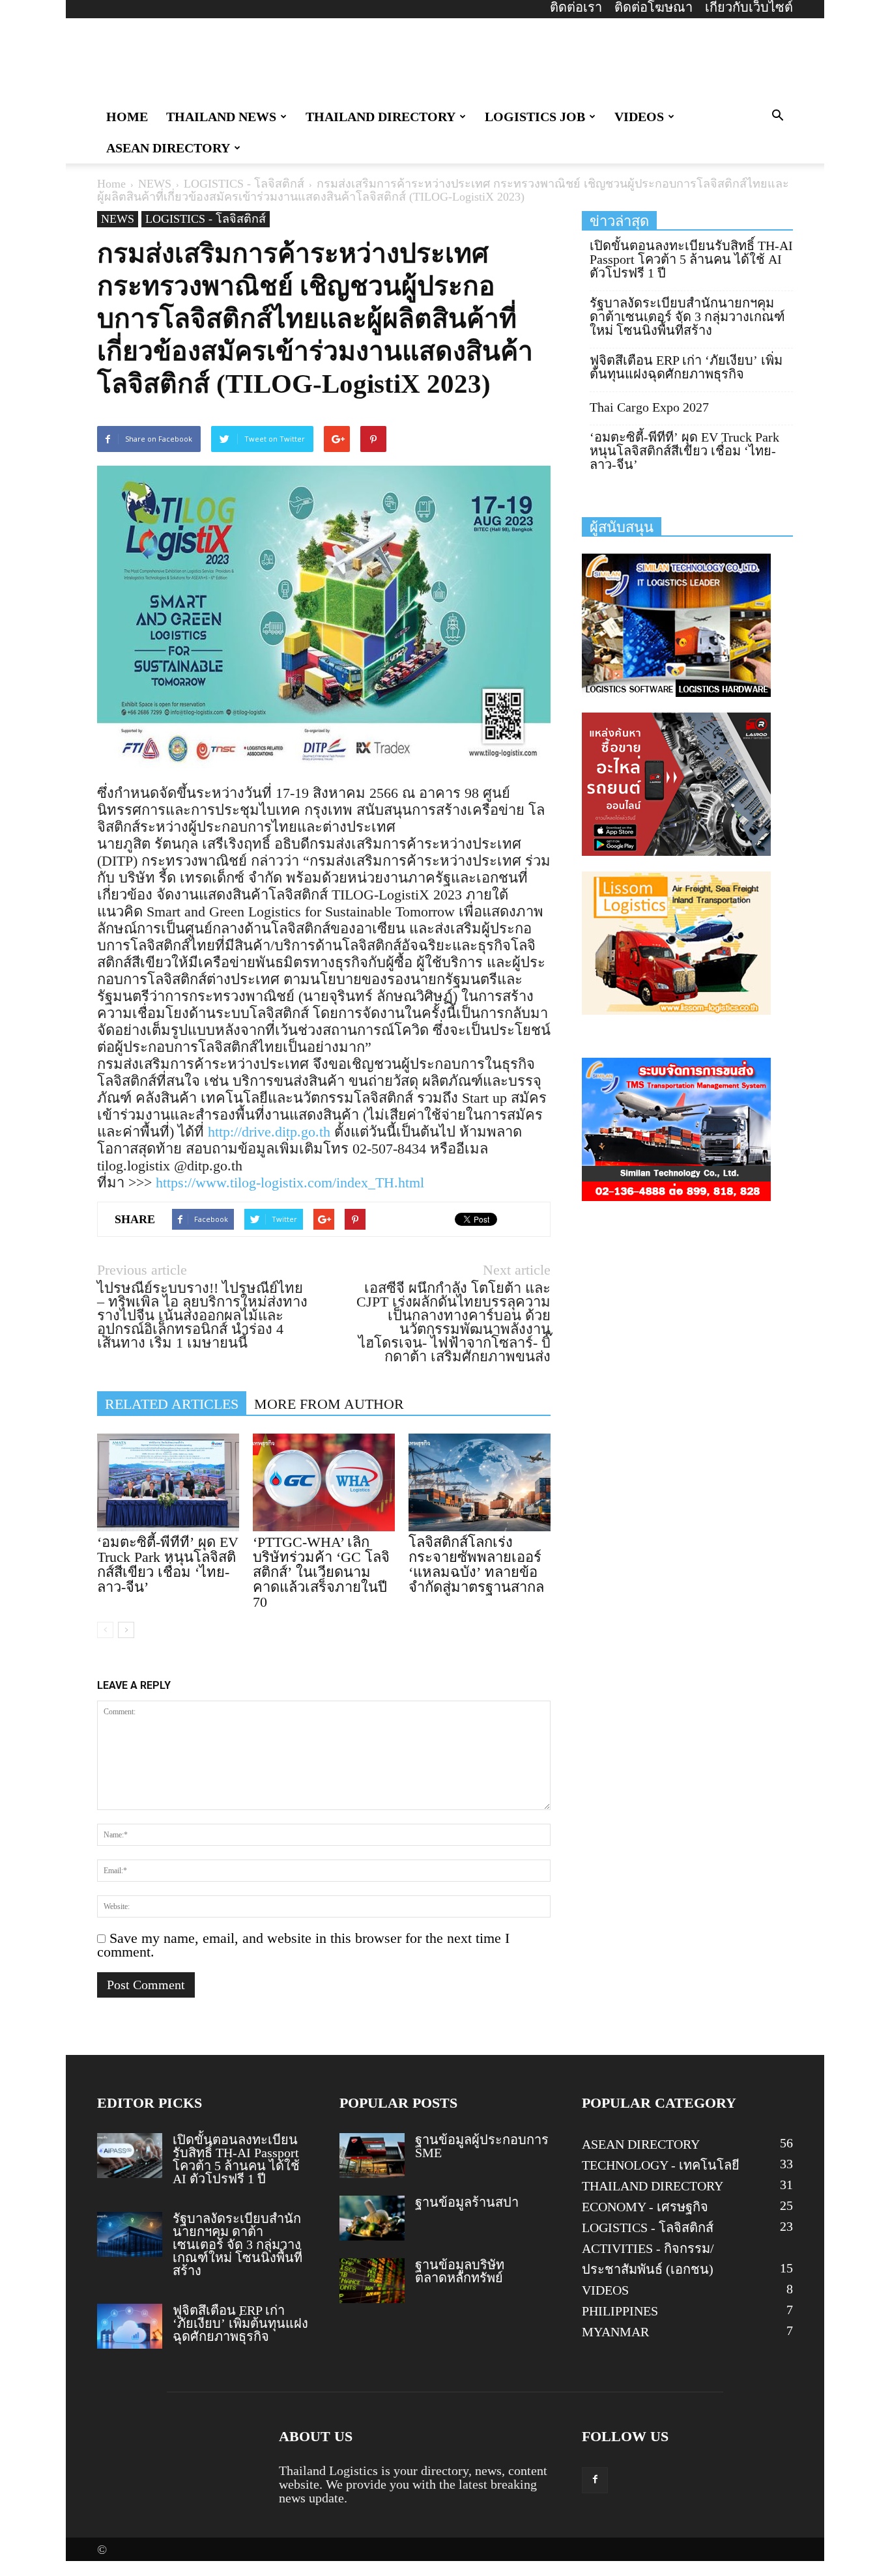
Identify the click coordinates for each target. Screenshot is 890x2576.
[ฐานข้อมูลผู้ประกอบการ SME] (372, 2156)
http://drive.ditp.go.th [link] (269, 1132)
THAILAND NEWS (221, 117)
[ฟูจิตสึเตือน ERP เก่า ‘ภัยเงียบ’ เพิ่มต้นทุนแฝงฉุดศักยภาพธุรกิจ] (130, 2326)
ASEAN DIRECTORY (168, 148)
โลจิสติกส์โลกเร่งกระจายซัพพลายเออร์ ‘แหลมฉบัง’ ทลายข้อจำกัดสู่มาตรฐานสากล (476, 1564)
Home (111, 184)
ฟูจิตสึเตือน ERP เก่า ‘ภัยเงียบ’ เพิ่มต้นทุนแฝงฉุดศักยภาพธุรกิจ (686, 367)
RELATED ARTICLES (172, 1404)
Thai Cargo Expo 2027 (649, 407)
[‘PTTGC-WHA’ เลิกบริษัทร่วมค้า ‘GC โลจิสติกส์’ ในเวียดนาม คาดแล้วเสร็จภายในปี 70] (324, 1482)
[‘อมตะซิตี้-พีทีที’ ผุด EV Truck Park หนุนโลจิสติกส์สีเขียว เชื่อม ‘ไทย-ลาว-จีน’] (168, 1482)
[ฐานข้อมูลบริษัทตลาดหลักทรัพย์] (372, 2281)
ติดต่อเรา (576, 7)
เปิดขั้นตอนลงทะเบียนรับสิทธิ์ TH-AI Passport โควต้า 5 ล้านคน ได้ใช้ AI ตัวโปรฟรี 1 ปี (691, 260)
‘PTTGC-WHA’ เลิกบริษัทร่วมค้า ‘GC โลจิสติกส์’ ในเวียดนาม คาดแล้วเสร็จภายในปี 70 (321, 1572)
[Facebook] (595, 2480)
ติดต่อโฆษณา (653, 7)
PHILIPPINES (620, 2311)
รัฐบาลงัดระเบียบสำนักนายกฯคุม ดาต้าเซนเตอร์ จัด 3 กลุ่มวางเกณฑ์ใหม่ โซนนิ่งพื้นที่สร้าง (687, 317)
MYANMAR (615, 2332)
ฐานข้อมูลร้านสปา (467, 2202)
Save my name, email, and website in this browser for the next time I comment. (303, 1945)
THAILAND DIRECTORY (380, 117)
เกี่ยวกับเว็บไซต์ (749, 7)
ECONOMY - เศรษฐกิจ (645, 2207)
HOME (127, 117)
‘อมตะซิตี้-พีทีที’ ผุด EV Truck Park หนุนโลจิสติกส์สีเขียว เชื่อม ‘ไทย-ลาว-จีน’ (168, 1564)
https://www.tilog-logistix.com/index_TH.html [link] (290, 1182)
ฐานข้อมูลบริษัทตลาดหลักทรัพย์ (460, 2271)
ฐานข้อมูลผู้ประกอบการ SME (482, 2146)
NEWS (155, 184)
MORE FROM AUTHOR (329, 1404)
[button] (777, 116)
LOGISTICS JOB (535, 117)
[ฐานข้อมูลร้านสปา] (372, 2218)
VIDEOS (639, 117)
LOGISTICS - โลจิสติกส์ (244, 184)
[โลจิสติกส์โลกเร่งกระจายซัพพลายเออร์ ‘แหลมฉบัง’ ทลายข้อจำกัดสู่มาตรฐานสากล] (480, 1482)
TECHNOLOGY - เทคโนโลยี (661, 2165)
